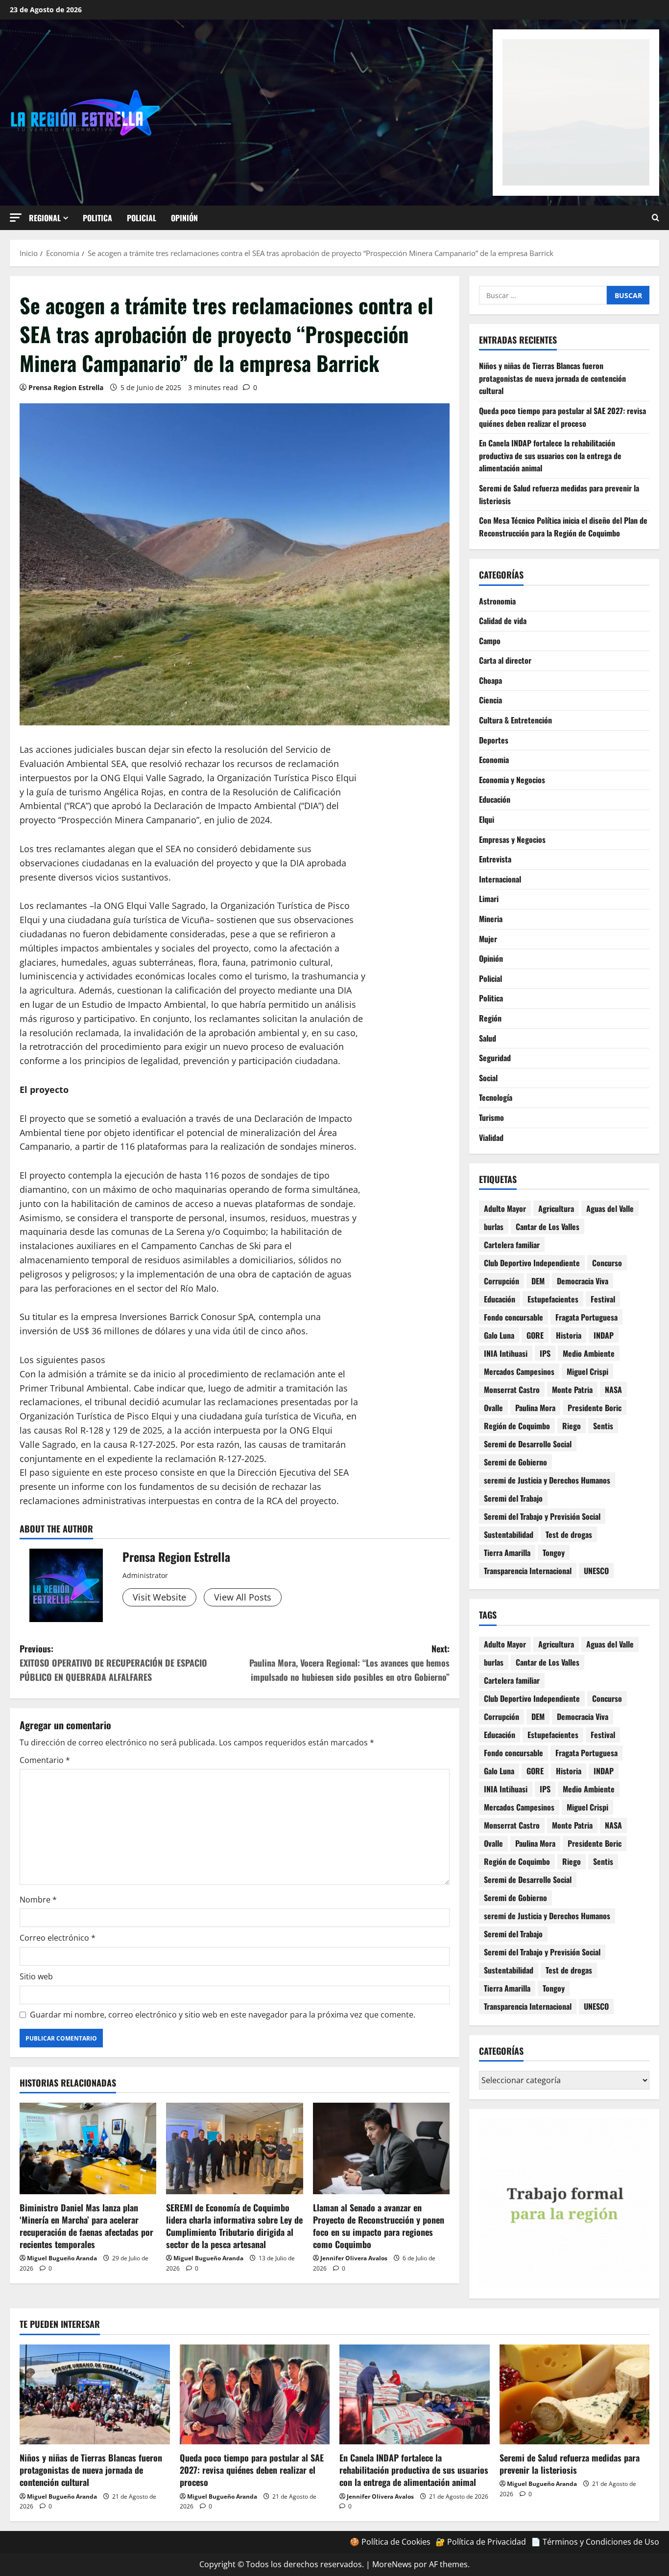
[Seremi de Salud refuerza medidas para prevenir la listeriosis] (575, 2394)
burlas (494, 1227)
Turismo (491, 1117)
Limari (489, 899)
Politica (97, 218)
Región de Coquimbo (517, 1426)
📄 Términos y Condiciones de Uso (595, 2542)
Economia (494, 760)
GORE (535, 1335)
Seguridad (495, 1058)
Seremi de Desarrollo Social (528, 1444)
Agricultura (556, 1208)
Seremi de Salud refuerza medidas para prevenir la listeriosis (570, 2464)
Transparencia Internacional (528, 1571)
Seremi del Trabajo (513, 1498)
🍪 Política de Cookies (390, 2542)
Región (490, 1018)
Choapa (490, 680)
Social (488, 1078)
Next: (349, 1663)
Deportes (494, 740)
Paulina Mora (535, 1408)
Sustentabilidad (509, 1534)
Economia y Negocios (512, 780)
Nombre (38, 1900)
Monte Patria (572, 1390)
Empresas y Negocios (512, 839)
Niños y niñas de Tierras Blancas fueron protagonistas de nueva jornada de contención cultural (552, 378)
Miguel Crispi (587, 1371)
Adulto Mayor (505, 1208)
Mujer (488, 939)
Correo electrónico (58, 1938)
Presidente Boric (595, 1408)
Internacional (500, 879)
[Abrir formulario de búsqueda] (656, 218)
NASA (613, 1390)
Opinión (184, 218)
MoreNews (392, 2564)
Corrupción (502, 1281)
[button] (16, 218)
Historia (569, 1335)
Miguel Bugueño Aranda (62, 2258)
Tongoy (554, 1553)
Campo (490, 641)
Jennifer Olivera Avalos (354, 2258)
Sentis (603, 1426)
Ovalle (493, 1408)
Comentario (45, 1760)
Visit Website (159, 1597)
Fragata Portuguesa (586, 1317)
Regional (45, 218)
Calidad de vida (503, 621)
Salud (488, 1038)
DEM (538, 1281)
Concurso (607, 1263)
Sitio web (36, 1976)
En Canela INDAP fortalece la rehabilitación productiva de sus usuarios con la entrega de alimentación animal (550, 455)
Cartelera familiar (512, 1245)
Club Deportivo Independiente (532, 1263)
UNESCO (596, 1571)
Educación (495, 799)
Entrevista (495, 859)
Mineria (491, 919)
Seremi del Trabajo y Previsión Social (542, 1516)
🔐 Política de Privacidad (481, 2542)
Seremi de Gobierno (515, 1462)
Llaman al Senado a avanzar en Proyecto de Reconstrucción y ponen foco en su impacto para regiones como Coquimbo (379, 2226)
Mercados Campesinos (519, 1371)
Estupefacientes (553, 1299)
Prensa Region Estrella (66, 387)
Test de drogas (569, 1534)
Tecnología (496, 1097)
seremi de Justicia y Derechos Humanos (547, 1480)
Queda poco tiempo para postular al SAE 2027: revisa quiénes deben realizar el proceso (562, 417)
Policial (142, 218)
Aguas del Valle (610, 1208)
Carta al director (505, 660)
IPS (545, 1353)
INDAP (604, 1335)
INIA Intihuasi (506, 1353)
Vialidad (491, 1137)
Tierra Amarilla (507, 1553)
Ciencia (490, 700)
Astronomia (497, 601)
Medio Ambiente (589, 1353)
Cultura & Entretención (515, 720)
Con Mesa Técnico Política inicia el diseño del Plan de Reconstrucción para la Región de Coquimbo (563, 527)
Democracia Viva (583, 1281)
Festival (603, 1299)
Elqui (487, 819)
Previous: (113, 1663)
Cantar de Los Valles (548, 1227)
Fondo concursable (514, 1317)
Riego (572, 1426)
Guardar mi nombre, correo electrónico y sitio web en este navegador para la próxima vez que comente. (223, 2015)
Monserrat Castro (512, 1390)
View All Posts (243, 1597)
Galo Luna (499, 1335)
